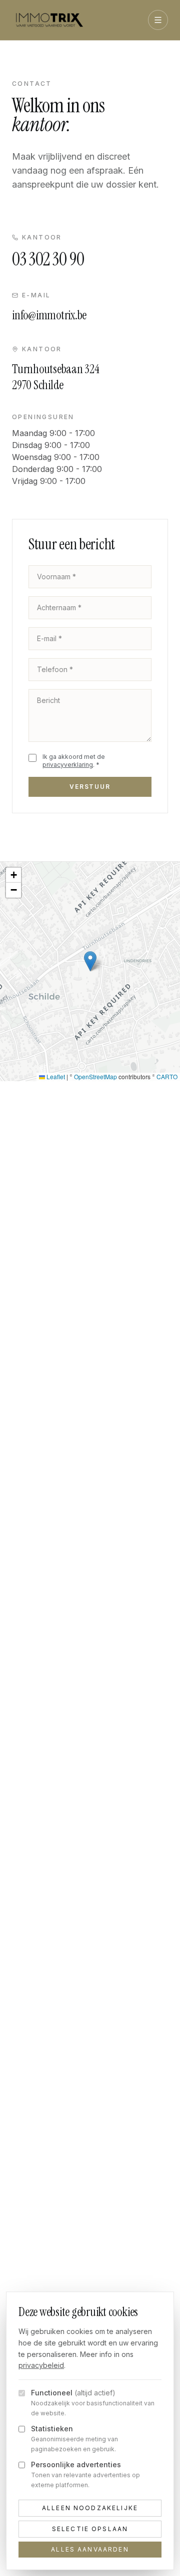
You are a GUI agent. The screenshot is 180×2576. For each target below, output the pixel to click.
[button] (90, 961)
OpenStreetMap (95, 1076)
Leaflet (55, 1076)
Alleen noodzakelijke (90, 2508)
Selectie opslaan (90, 2529)
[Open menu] (158, 20)
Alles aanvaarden (90, 2549)
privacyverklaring (68, 765)
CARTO (167, 1076)
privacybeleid (41, 2365)
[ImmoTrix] (49, 20)
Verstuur (90, 787)
